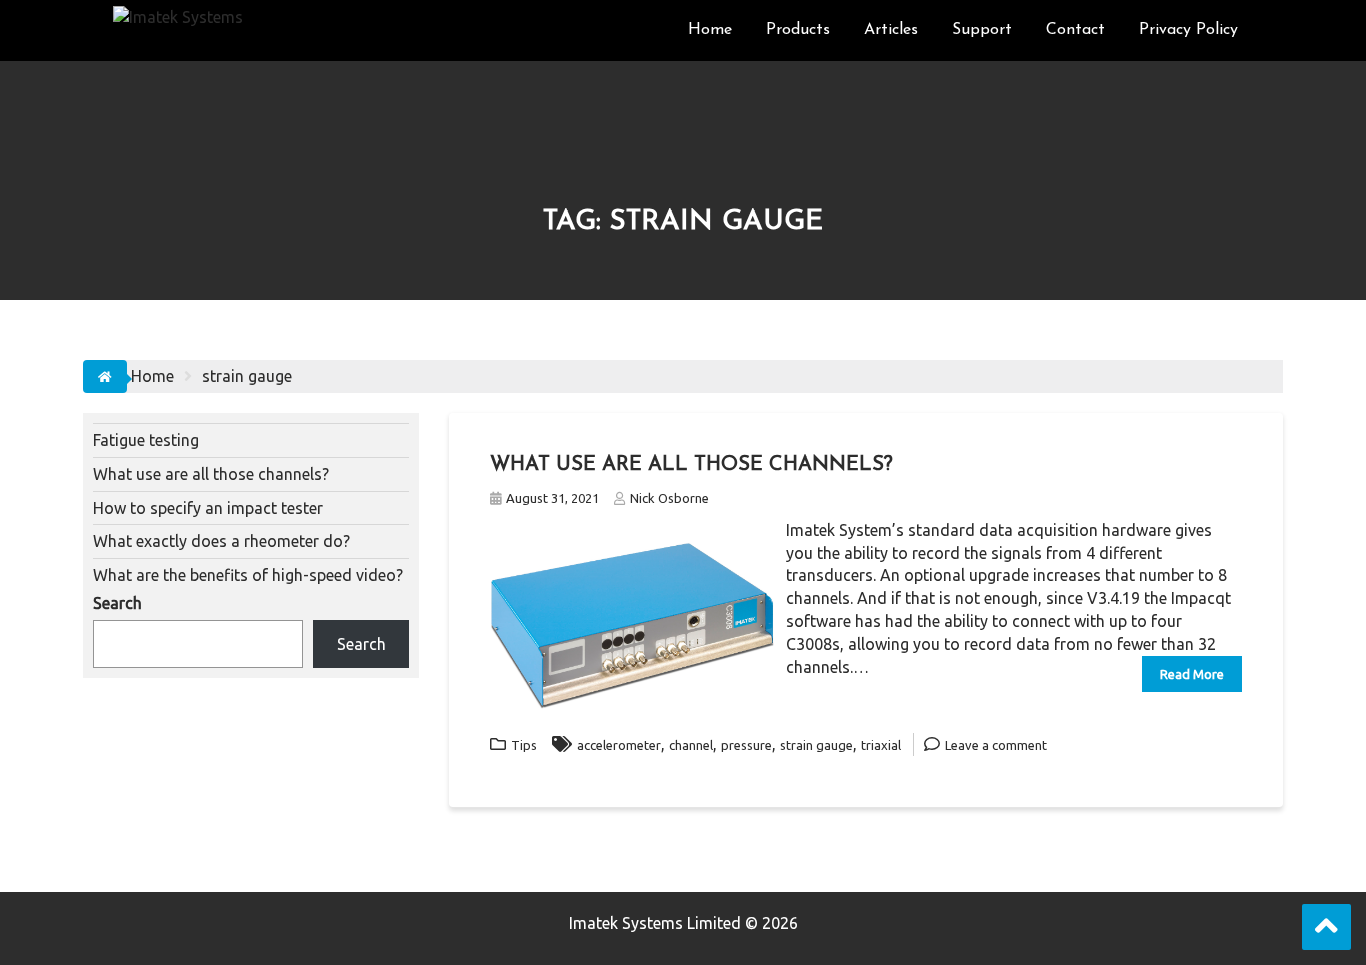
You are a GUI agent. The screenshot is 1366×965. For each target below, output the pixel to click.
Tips (524, 745)
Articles (891, 30)
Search (117, 603)
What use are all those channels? (691, 465)
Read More (1192, 674)
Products (798, 30)
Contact (1075, 30)
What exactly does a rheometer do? (221, 541)
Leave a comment (996, 745)
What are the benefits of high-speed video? (248, 575)
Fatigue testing (146, 440)
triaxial (881, 745)
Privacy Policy (1188, 30)
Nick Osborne (669, 498)
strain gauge (816, 745)
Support (982, 30)
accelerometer (619, 745)
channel (691, 745)
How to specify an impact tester (208, 508)
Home (710, 30)
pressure (746, 745)
